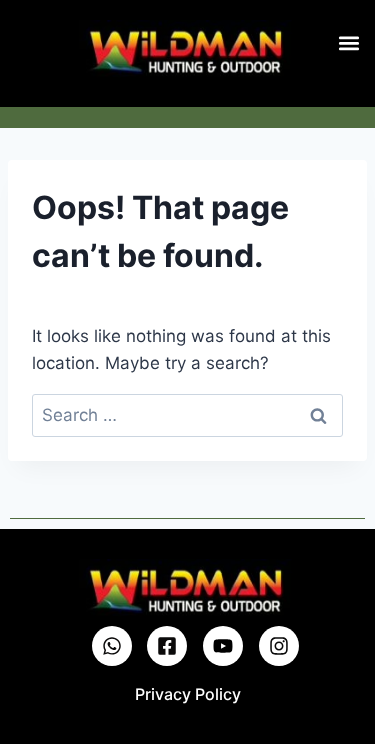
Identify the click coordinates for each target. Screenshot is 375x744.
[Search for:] (187, 415)
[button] (348, 42)
